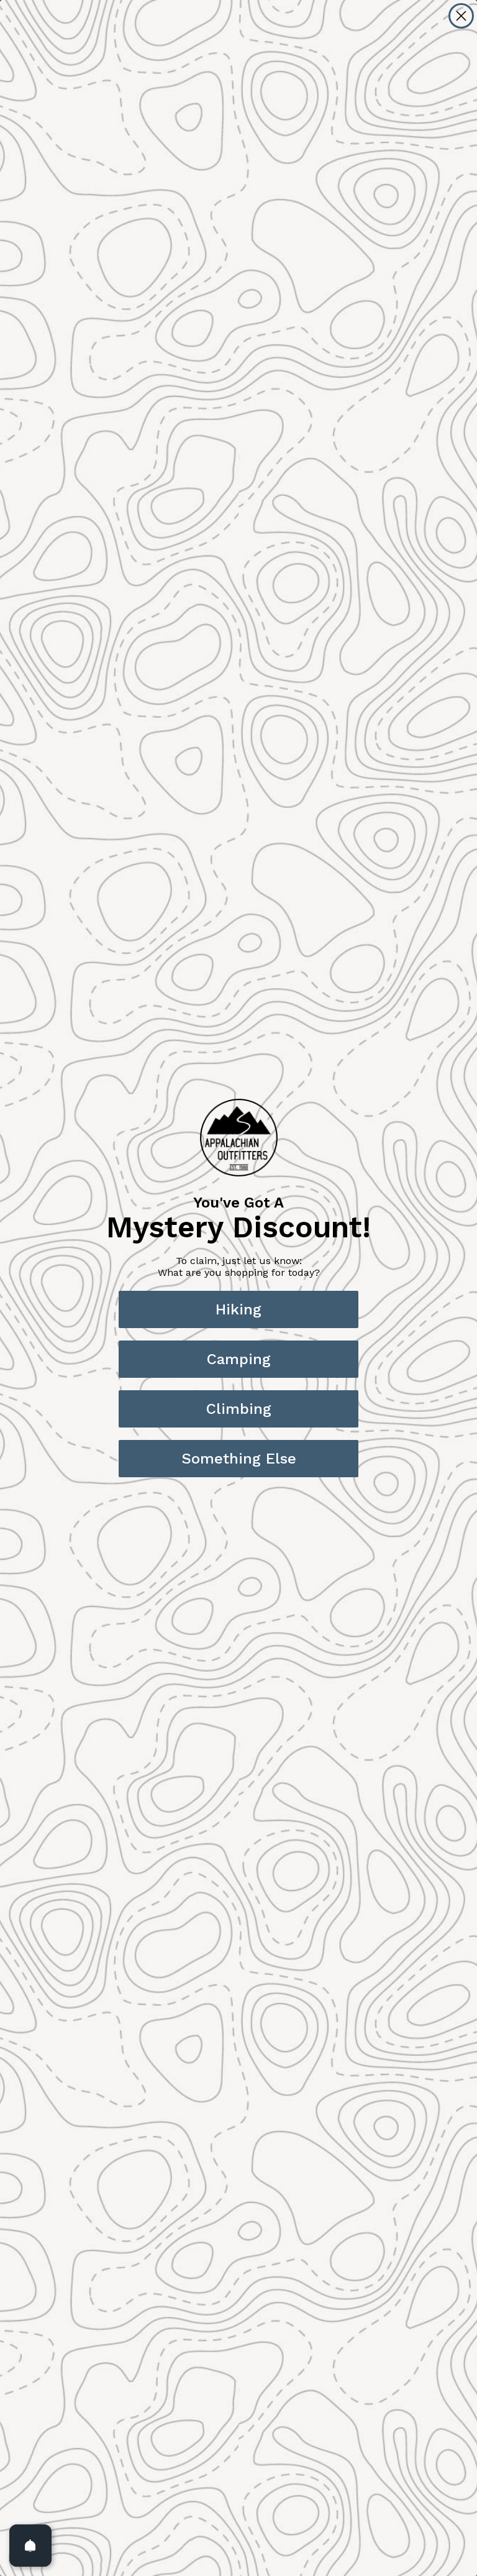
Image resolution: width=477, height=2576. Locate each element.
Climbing (239, 1409)
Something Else (239, 1459)
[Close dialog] (461, 16)
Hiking (238, 1309)
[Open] (30, 2546)
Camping (239, 1359)
